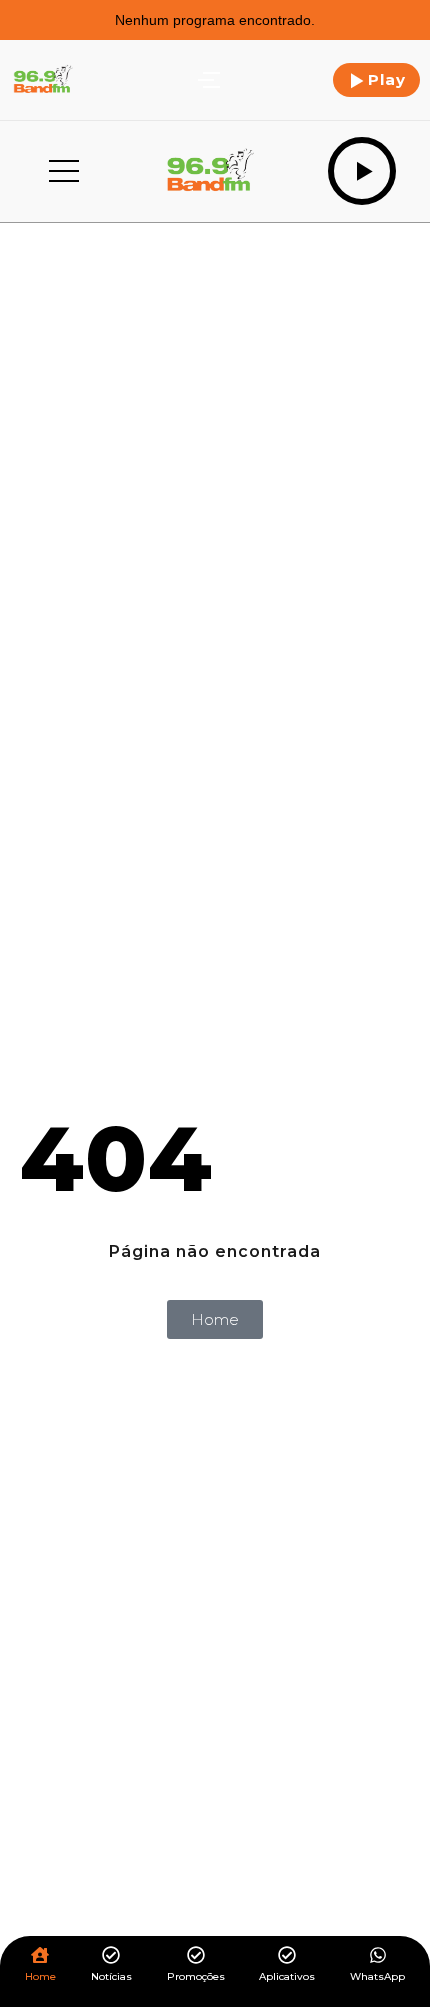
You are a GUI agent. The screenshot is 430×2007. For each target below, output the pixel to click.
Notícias (111, 1976)
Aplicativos (287, 1976)
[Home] (40, 1956)
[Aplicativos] (287, 1956)
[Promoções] (196, 1956)
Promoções (196, 1976)
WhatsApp (377, 1976)
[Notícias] (111, 1956)
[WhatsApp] (378, 1956)
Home (40, 1976)
